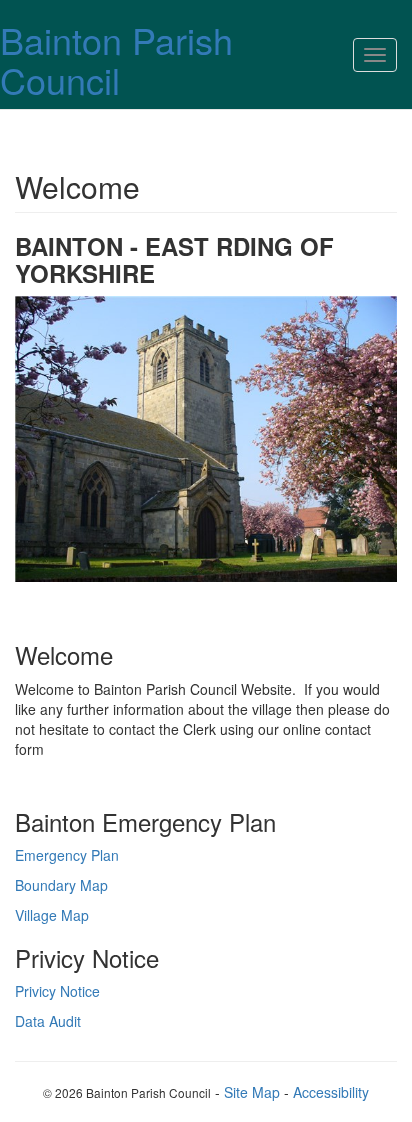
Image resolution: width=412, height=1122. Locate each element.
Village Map (52, 915)
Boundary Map (61, 885)
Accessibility (331, 1092)
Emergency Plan (67, 855)
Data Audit (48, 1021)
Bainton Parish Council (116, 59)
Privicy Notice (57, 991)
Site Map (252, 1092)
